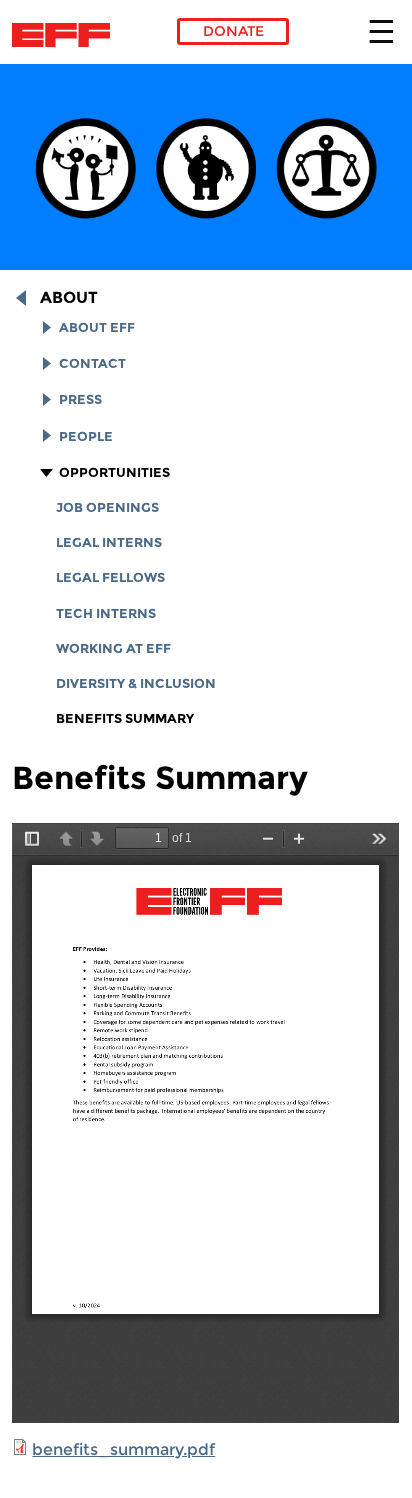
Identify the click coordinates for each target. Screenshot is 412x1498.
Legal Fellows (110, 577)
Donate (233, 31)
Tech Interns (106, 613)
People (86, 436)
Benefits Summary (125, 718)
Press (80, 399)
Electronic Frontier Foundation (66, 35)
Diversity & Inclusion (136, 683)
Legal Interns (109, 542)
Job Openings (107, 507)
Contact (92, 363)
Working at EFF (113, 648)
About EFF (97, 327)
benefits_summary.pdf (123, 1449)
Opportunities (114, 472)
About (69, 297)
